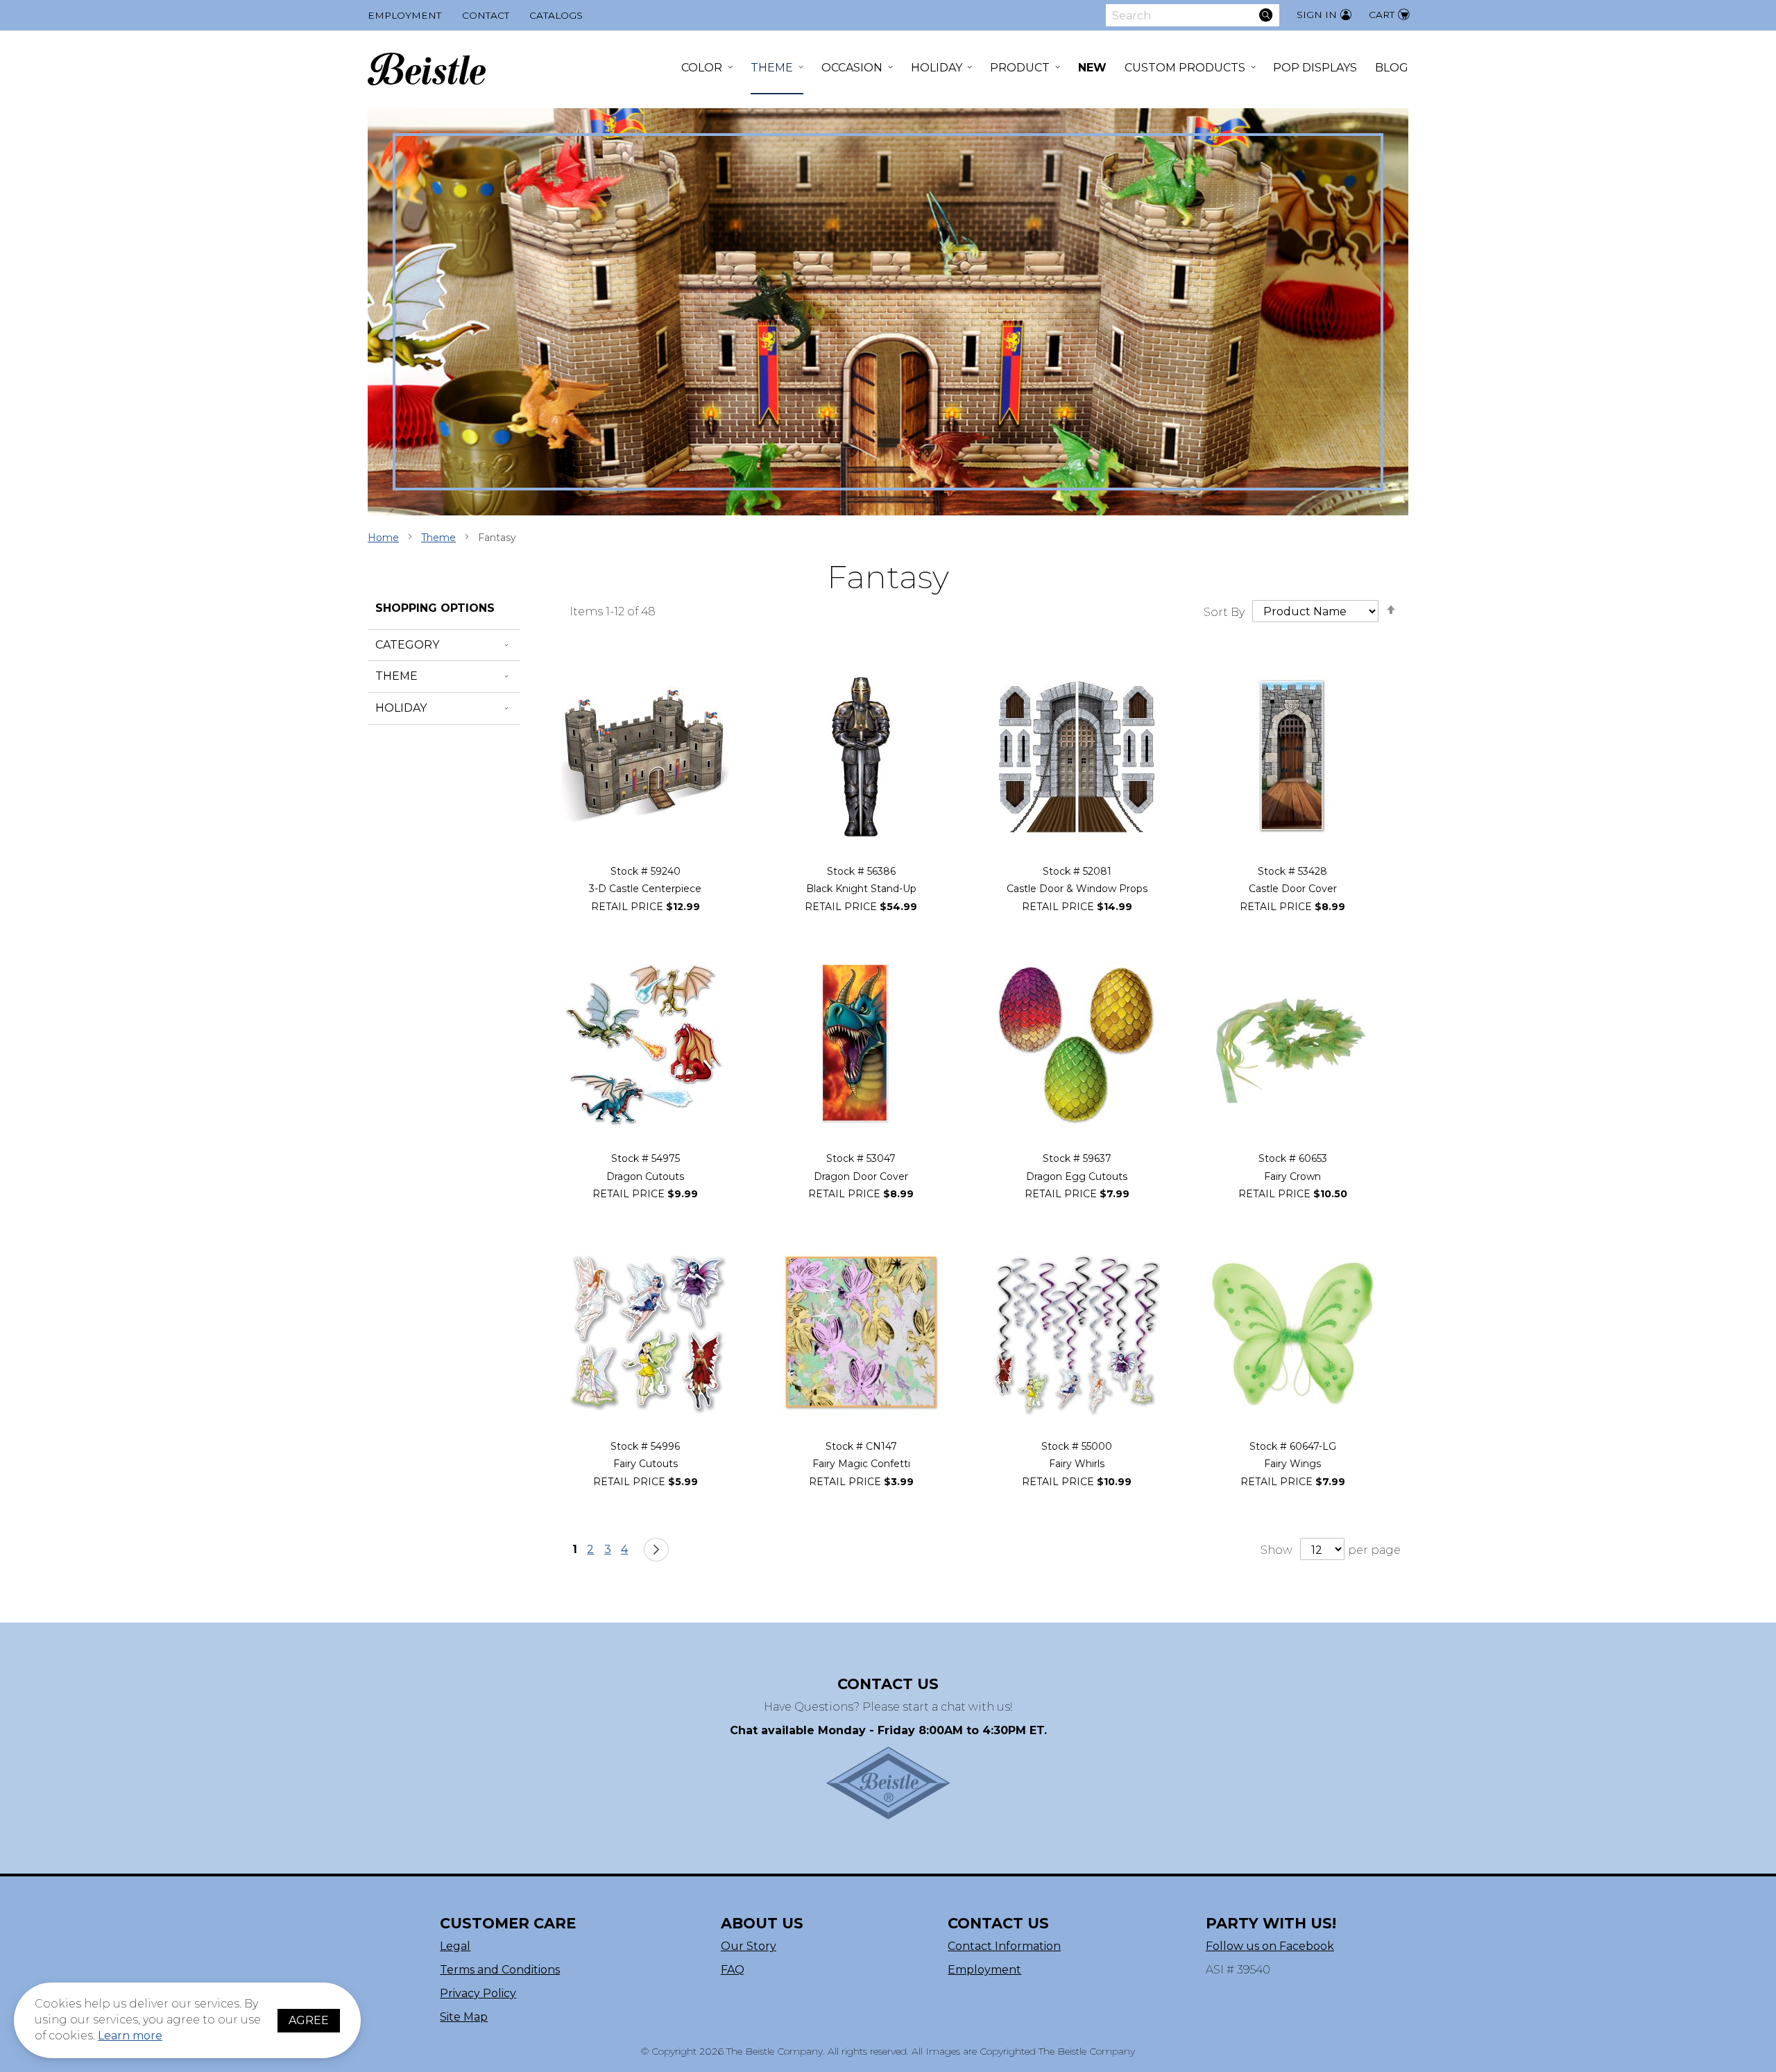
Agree (309, 2020)
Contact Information (1004, 1946)
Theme (438, 538)
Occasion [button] (852, 68)
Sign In (1317, 15)
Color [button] (702, 68)
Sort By (1224, 611)
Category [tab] (407, 645)
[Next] (656, 1550)
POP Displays (1315, 68)
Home (383, 538)
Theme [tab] (396, 676)
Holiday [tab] (401, 708)
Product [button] (1020, 68)
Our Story (749, 1946)
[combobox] (1193, 15)
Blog (1392, 68)
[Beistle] (427, 69)
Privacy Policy (478, 1993)
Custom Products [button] (1185, 68)
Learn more (130, 2036)
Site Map (464, 2017)
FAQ (733, 1970)
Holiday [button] (937, 68)
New (1092, 68)
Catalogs (556, 15)
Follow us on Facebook (1270, 1946)
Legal (455, 1946)
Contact (486, 15)
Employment (404, 15)
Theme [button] (772, 68)
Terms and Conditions (500, 1970)
